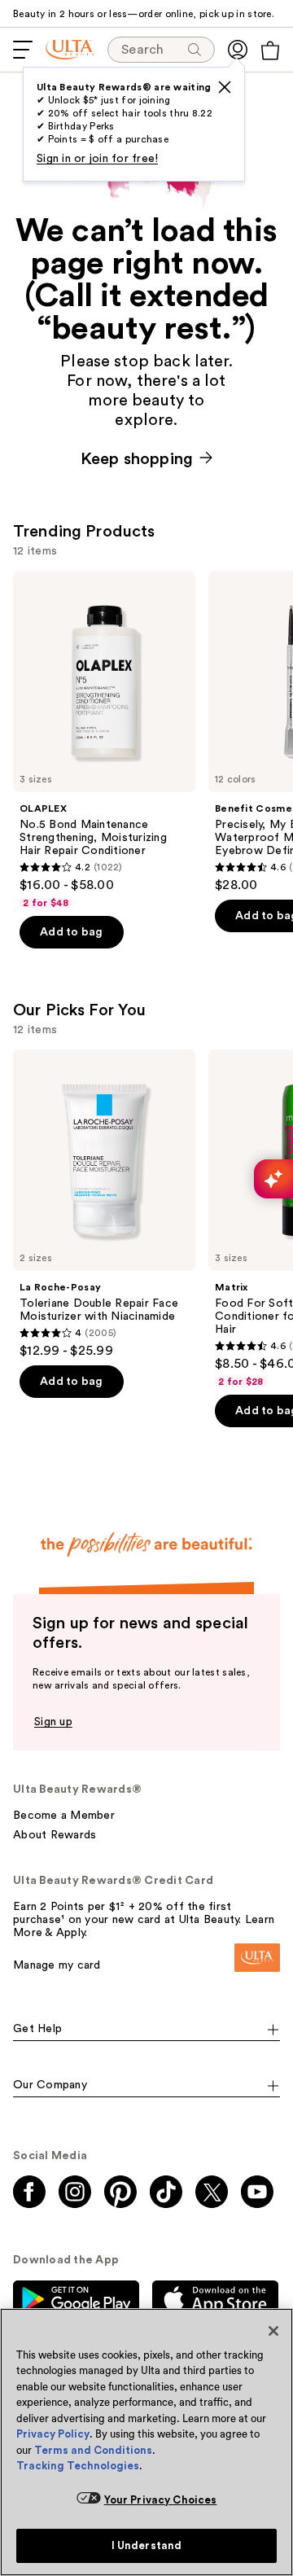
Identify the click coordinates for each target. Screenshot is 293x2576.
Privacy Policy (53, 2434)
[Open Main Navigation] (23, 50)
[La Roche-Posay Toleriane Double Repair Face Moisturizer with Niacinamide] (104, 1204)
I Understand (147, 2545)
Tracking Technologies (78, 2466)
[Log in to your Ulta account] (238, 50)
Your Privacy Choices (161, 2500)
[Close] (273, 2331)
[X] (225, 87)
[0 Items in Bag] (270, 50)
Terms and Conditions (93, 2450)
